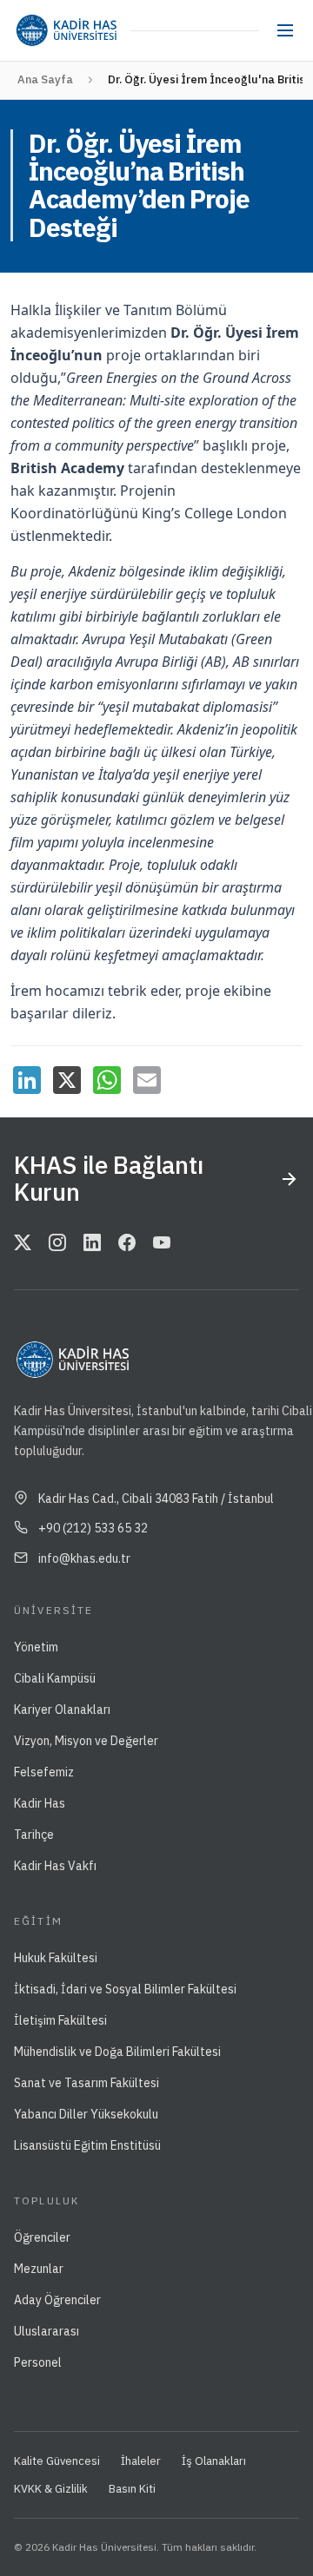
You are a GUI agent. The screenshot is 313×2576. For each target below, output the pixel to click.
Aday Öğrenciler (57, 2300)
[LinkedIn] (27, 1080)
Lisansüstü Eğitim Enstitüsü (87, 2145)
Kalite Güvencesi (57, 2461)
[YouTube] (162, 1244)
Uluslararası (47, 2331)
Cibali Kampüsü (55, 1678)
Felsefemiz (44, 1772)
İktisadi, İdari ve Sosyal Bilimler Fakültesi (125, 1989)
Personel (38, 2362)
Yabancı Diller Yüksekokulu (86, 2114)
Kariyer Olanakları (62, 1710)
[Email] (147, 1080)
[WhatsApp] (107, 1080)
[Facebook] (127, 1244)
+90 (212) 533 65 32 (93, 1528)
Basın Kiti (132, 2489)
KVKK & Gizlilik (51, 2489)
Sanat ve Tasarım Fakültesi (87, 2083)
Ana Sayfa (45, 79)
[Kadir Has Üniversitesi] (66, 30)
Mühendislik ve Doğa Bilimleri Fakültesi (117, 2052)
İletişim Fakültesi (60, 2020)
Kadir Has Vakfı (55, 1866)
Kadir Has (40, 1803)
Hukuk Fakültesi (56, 1958)
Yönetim (36, 1647)
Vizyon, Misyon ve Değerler (86, 1741)
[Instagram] (57, 1244)
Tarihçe (34, 1835)
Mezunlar (39, 2269)
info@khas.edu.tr (84, 1558)
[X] (67, 1080)
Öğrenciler (42, 2237)
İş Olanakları (214, 2461)
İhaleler (141, 2461)
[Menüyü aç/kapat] (285, 30)
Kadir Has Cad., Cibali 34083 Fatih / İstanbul (156, 1499)
